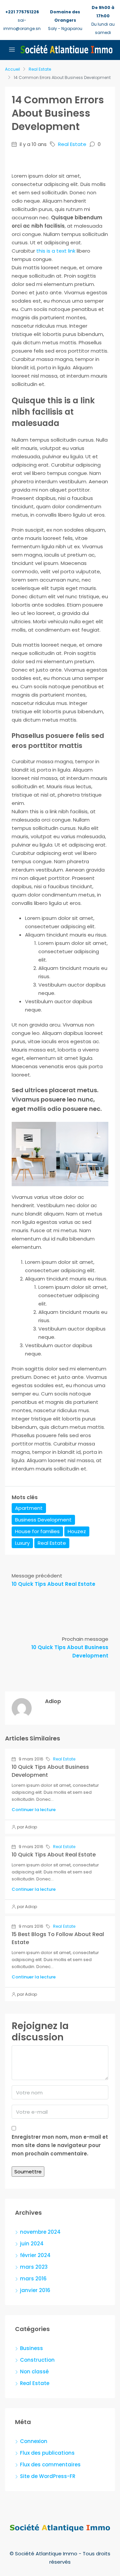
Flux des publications (47, 2453)
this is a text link (56, 251)
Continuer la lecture (34, 1810)
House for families (37, 1531)
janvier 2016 (35, 2290)
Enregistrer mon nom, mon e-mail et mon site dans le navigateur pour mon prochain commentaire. (60, 2145)
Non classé (34, 2372)
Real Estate (40, 69)
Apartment (29, 1508)
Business (31, 2348)
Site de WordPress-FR (48, 2476)
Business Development (43, 1520)
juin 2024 (32, 2244)
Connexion (34, 2441)
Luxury (22, 1543)
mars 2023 (34, 2267)
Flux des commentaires (50, 2465)
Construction (37, 2360)
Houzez (77, 1531)
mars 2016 (33, 2279)
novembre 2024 (40, 2232)
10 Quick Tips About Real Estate (54, 1855)
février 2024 (35, 2255)
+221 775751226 (22, 12)
